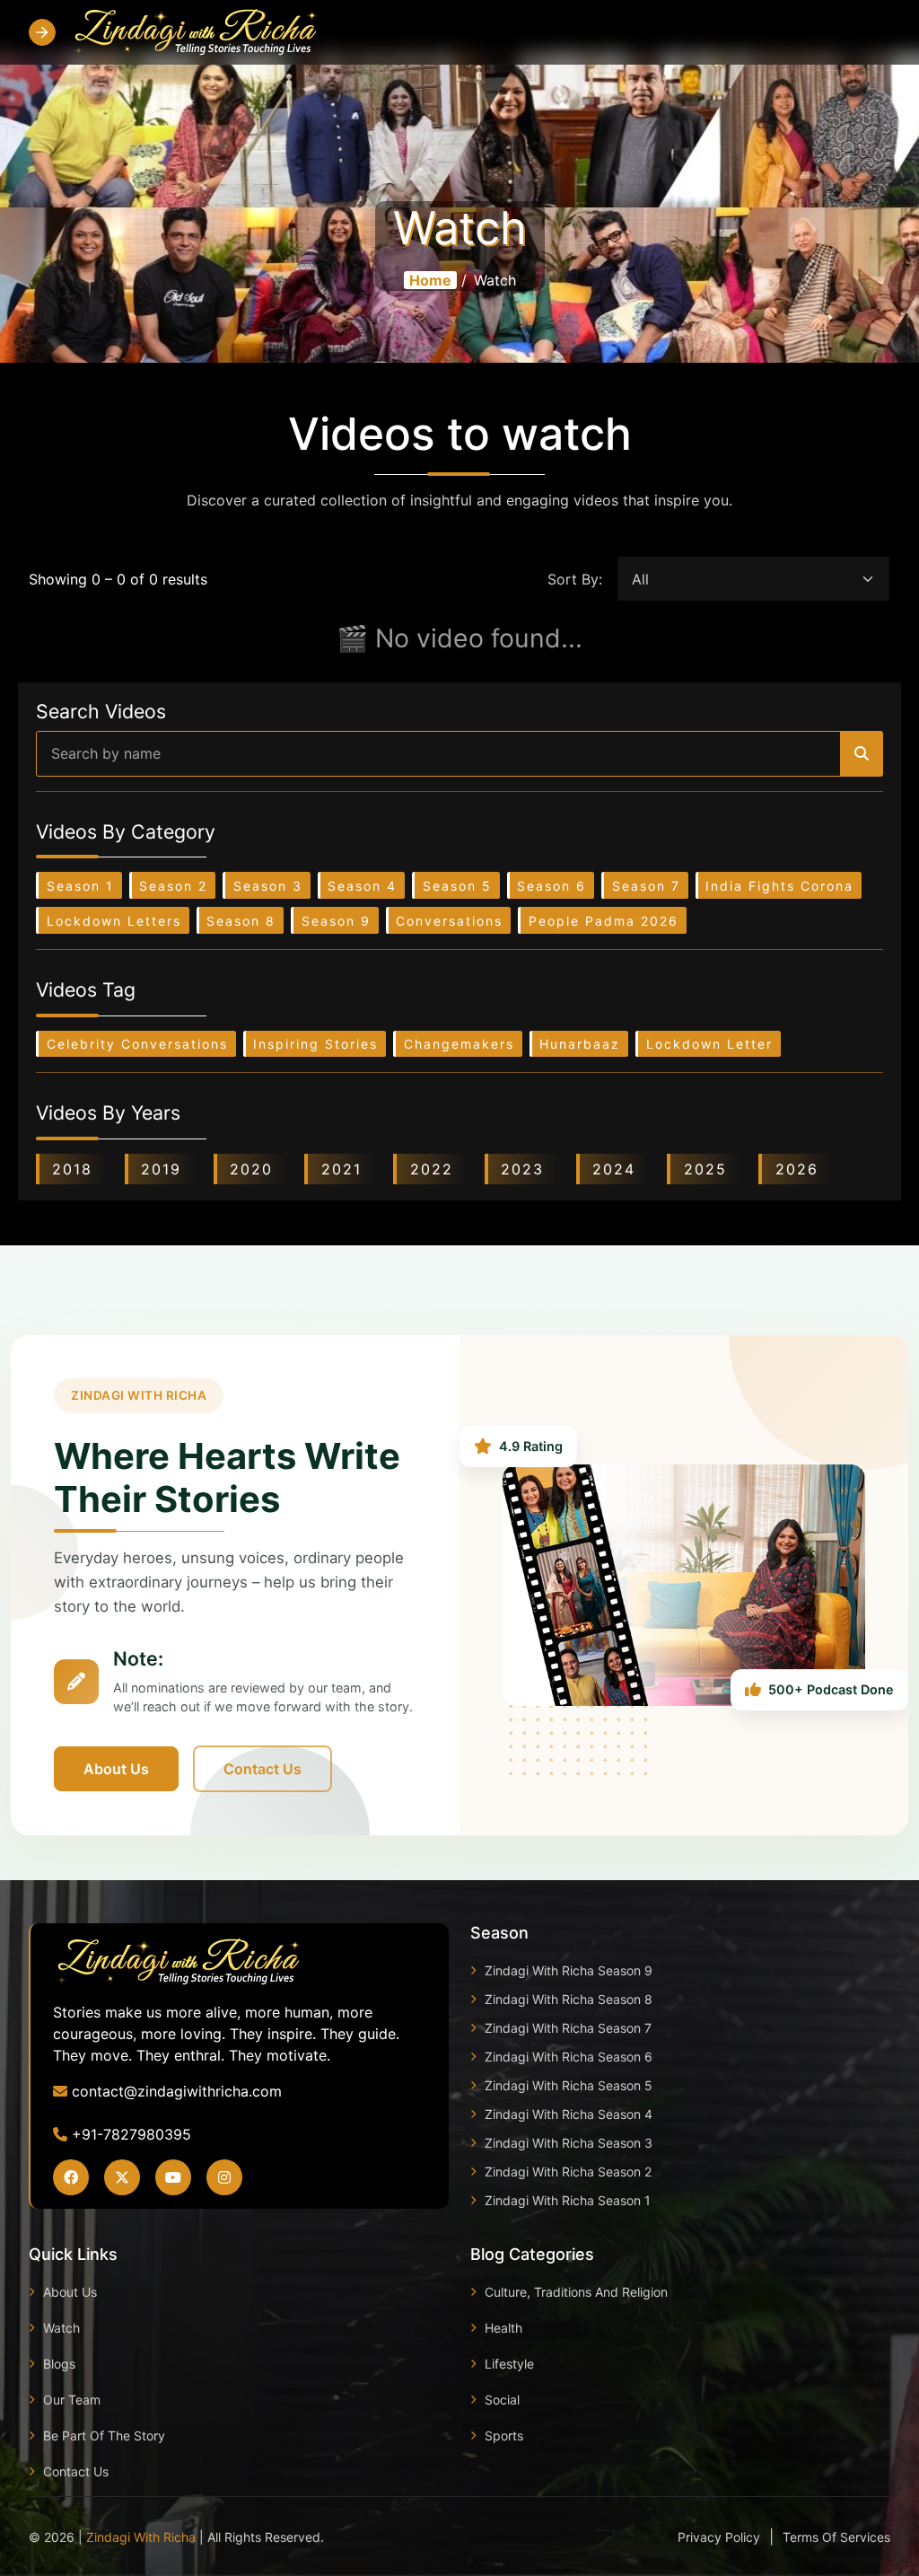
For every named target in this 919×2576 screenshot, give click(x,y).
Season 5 (457, 886)
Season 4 (362, 886)
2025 (705, 1169)
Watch (61, 2328)
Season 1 (80, 886)
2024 (614, 1169)
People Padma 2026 (604, 921)
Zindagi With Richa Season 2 (568, 2172)
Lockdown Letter (709, 1044)
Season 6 (551, 886)
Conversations (449, 921)
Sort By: (575, 579)
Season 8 (241, 921)
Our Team (72, 2400)
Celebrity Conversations (137, 1044)
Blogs (59, 2364)
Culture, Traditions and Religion (576, 2292)
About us (70, 2292)
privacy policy (719, 2537)
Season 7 (646, 886)
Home (430, 280)
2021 (341, 1169)
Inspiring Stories (315, 1044)
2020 (251, 1169)
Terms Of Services (836, 2537)
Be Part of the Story (104, 2435)
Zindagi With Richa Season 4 (569, 2114)
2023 (522, 1169)
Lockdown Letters (114, 921)
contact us (76, 2471)
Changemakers (459, 1044)
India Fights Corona (779, 886)
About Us (116, 1769)
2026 (797, 1169)
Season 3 (268, 886)
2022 (432, 1169)
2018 (72, 1169)
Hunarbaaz (580, 1044)
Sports (504, 2435)
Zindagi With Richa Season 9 (569, 1970)
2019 (161, 1169)
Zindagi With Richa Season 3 (569, 2143)
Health (503, 2328)
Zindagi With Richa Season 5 (569, 2085)
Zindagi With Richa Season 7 (568, 2028)
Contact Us (263, 1769)
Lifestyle (509, 2364)
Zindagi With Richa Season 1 (568, 2200)
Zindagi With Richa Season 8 (569, 1999)
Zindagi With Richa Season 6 (569, 2057)
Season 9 (336, 921)
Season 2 (173, 886)
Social (502, 2400)
